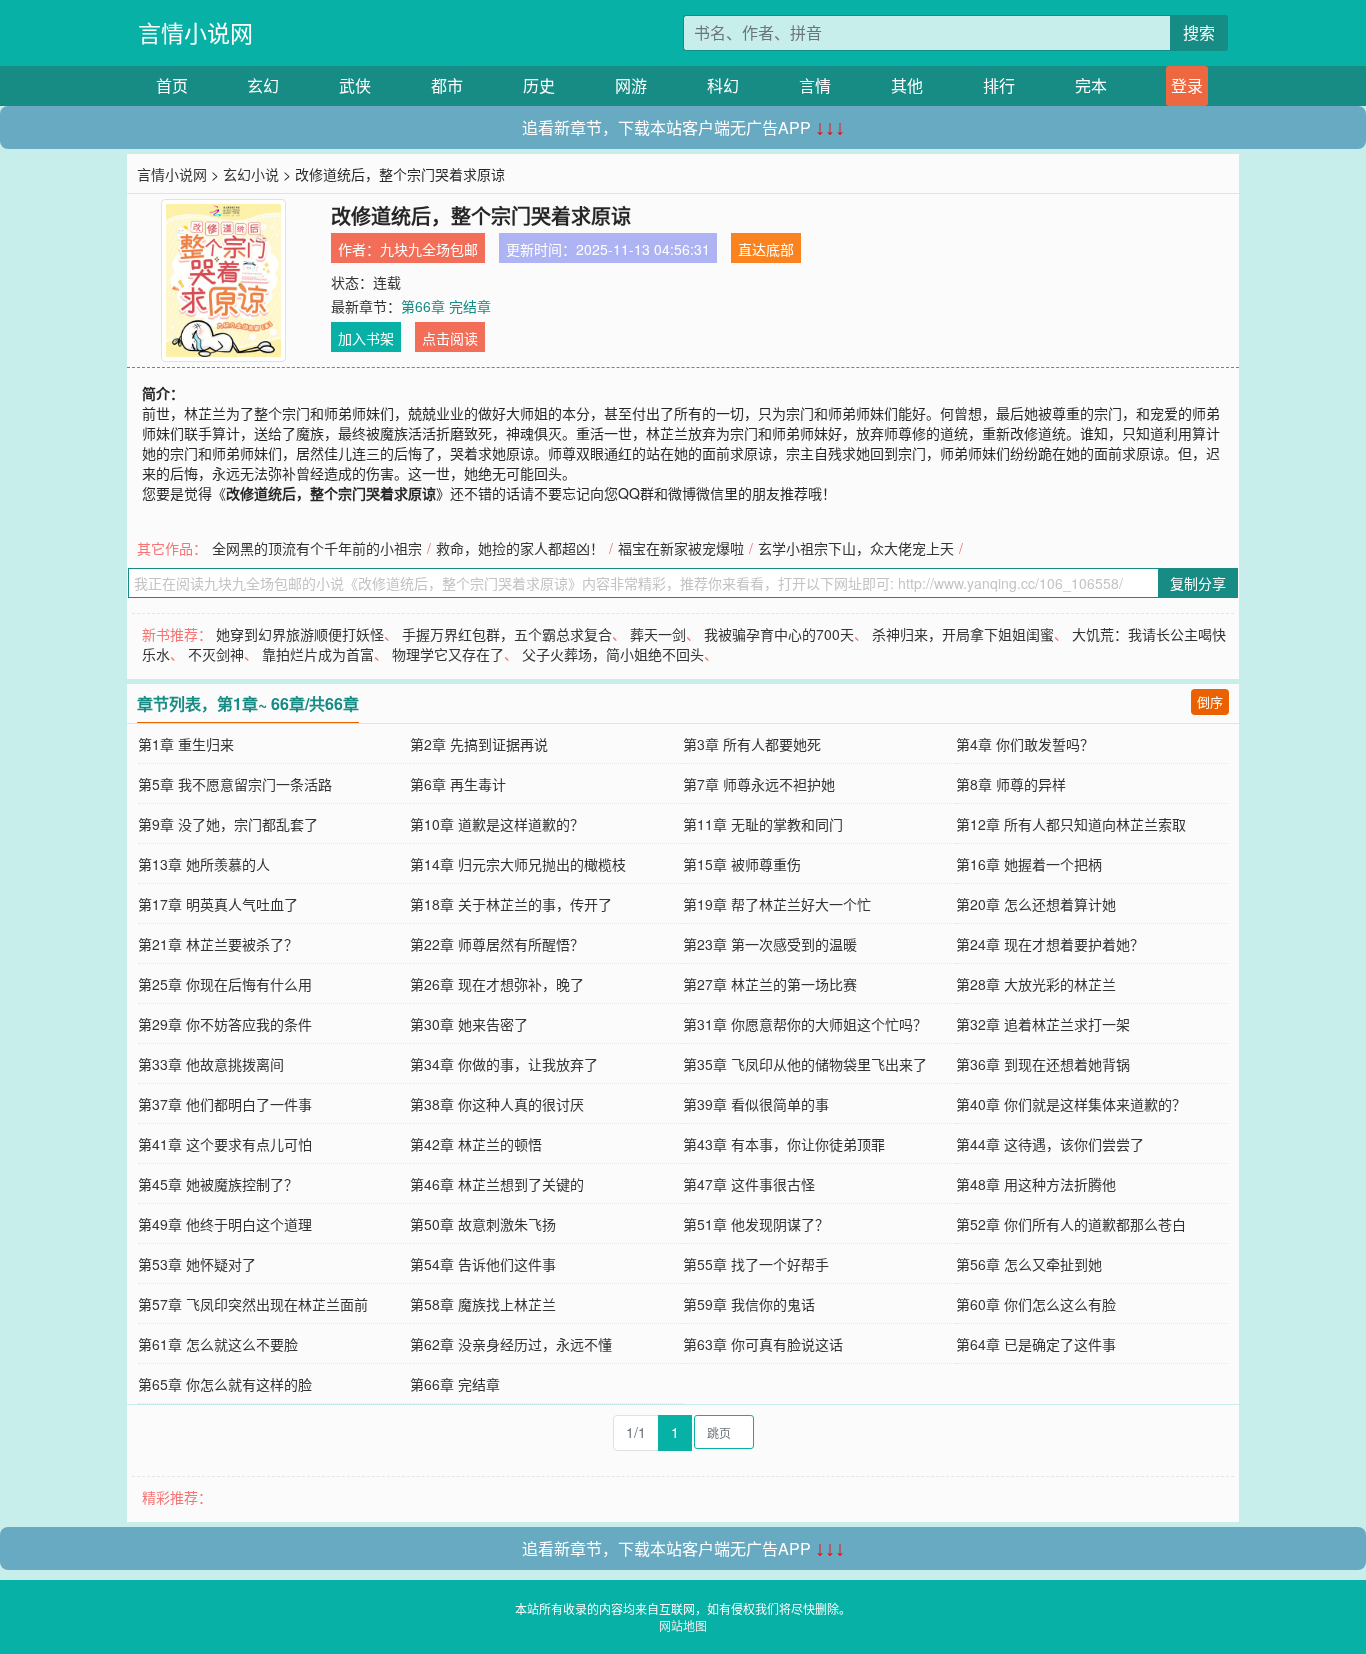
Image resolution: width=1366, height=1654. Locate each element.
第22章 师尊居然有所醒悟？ (497, 944)
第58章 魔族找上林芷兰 (483, 1304)
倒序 (1210, 701)
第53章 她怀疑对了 (197, 1264)
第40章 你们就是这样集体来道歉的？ (1071, 1104)
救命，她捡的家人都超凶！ (520, 548)
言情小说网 (195, 32)
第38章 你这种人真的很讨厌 (497, 1104)
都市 (447, 85)
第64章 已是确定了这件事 (1036, 1344)
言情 (815, 85)
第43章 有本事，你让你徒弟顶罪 (784, 1144)
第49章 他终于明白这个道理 (225, 1224)
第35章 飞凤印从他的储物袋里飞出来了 (805, 1064)
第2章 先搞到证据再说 (479, 744)
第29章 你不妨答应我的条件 (225, 1024)
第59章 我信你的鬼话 (749, 1304)
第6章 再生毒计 (458, 784)
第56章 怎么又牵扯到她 (1029, 1264)
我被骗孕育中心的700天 (779, 634)
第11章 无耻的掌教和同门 (763, 824)
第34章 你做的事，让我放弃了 (504, 1064)
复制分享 (1198, 583)
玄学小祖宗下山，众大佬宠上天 (856, 548)
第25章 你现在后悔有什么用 (225, 984)
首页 (172, 85)
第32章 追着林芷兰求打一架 (1043, 1024)
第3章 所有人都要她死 (752, 744)
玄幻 (263, 85)
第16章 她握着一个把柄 (1029, 864)
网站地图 (683, 1625)
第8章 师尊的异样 (1011, 784)
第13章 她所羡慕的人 (204, 864)
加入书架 (366, 338)
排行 (999, 85)
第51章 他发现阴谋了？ (756, 1224)
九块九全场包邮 (429, 249)
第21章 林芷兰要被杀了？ (218, 944)
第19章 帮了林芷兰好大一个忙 (777, 904)
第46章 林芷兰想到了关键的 (497, 1184)
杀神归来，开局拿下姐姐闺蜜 (963, 634)
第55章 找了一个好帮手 (756, 1264)
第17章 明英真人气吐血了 (218, 904)
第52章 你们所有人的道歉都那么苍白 (1071, 1224)
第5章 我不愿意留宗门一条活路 (235, 784)
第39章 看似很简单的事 (756, 1104)
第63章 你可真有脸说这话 (763, 1344)
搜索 (1199, 32)
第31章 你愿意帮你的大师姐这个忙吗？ (805, 1024)
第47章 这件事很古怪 (749, 1184)
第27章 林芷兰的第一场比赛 (770, 984)
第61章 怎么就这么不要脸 (218, 1344)
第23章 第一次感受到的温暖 (770, 944)
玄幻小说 (251, 174)
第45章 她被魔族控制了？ (218, 1184)
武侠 (355, 85)
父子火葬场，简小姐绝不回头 (613, 654)
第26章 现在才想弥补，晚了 (497, 984)
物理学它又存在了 (448, 654)
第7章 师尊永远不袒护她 (759, 784)
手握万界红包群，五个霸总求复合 (507, 634)
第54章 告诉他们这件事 (483, 1264)
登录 (1187, 85)
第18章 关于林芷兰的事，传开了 (511, 904)
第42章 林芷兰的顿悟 (476, 1144)
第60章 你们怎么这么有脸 (1036, 1304)
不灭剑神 (216, 654)
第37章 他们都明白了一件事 (225, 1104)
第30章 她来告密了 (469, 1024)
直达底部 (766, 249)
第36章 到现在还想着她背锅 (1043, 1064)
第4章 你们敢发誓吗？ (1025, 744)
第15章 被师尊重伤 (742, 864)
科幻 (723, 85)
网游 (631, 85)
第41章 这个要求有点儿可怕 (225, 1144)
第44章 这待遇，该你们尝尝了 (1050, 1144)
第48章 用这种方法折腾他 (1036, 1184)
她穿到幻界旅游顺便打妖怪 (300, 634)
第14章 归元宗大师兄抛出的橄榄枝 (518, 864)
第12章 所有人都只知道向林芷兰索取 (1071, 824)
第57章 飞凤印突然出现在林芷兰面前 (253, 1304)
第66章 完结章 (446, 306)
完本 (1091, 85)
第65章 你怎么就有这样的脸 (225, 1384)
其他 (907, 85)
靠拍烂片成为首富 (318, 654)
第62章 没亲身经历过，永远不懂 (511, 1344)
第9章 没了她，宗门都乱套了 (228, 824)
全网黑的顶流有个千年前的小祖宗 (317, 548)
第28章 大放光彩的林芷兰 (1036, 984)
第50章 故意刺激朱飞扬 (483, 1224)
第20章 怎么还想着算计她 (1036, 904)
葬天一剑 (658, 634)
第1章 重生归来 (186, 744)
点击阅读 (450, 338)
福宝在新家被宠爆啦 (681, 548)
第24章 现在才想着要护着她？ (1050, 944)
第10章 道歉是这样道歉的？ (497, 824)
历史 (539, 85)
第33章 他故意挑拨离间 (211, 1064)
